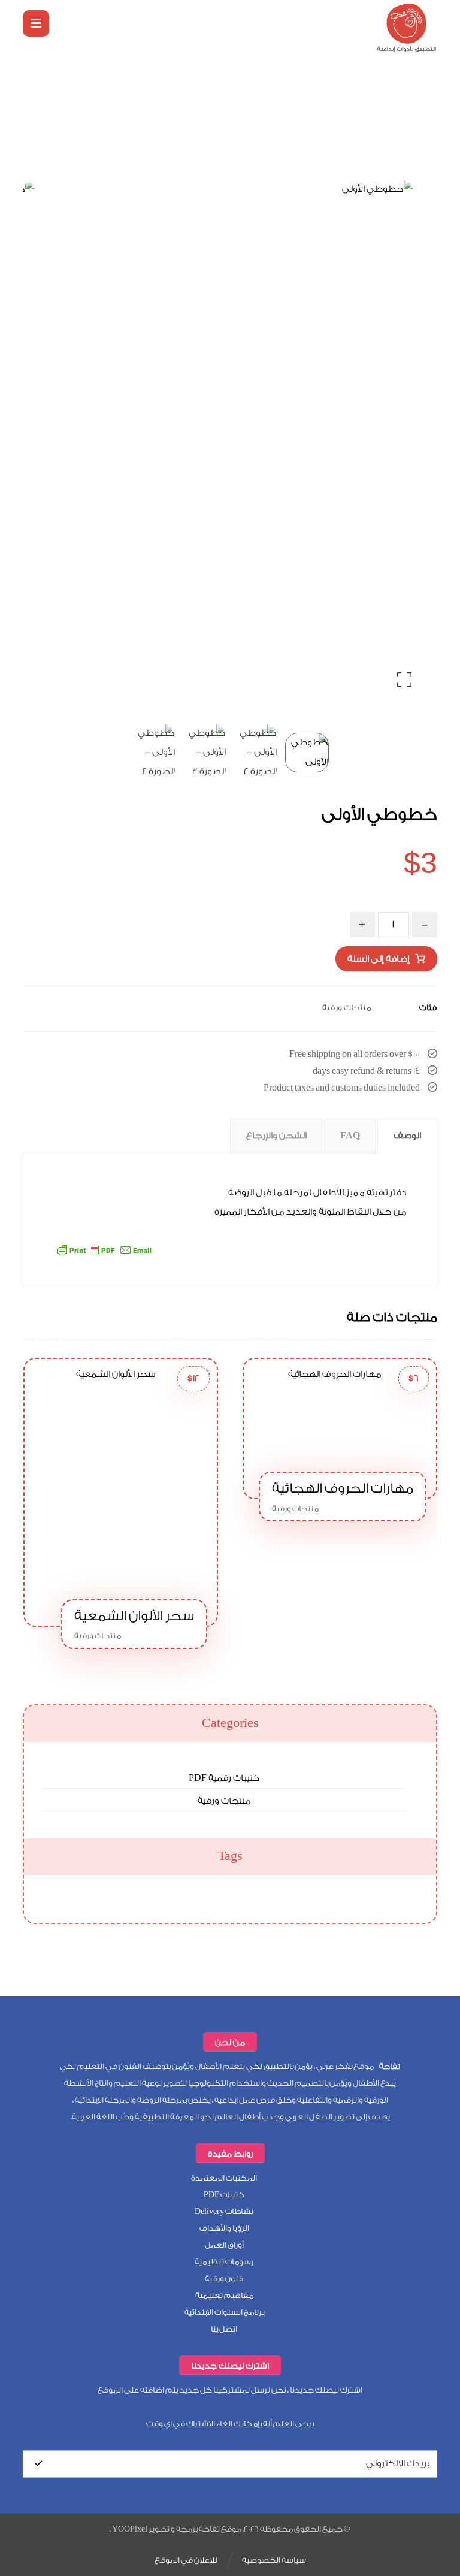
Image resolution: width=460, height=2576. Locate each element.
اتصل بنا (224, 2329)
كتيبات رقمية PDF (224, 1778)
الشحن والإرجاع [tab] (276, 1136)
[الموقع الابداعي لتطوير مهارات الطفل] (407, 28)
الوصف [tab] (407, 1136)
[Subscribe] (38, 2464)
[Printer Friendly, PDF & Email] (104, 1249)
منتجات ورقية (347, 1008)
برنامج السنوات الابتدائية (224, 2312)
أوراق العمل (224, 2245)
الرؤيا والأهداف (224, 2228)
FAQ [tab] (350, 1136)
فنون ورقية (224, 2278)
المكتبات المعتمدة (224, 2178)
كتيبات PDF (224, 2195)
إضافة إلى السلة (379, 959)
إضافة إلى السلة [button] (378, 1411)
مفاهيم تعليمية (224, 2295)
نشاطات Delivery (224, 2211)
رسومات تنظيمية (224, 2262)
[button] (36, 23)
